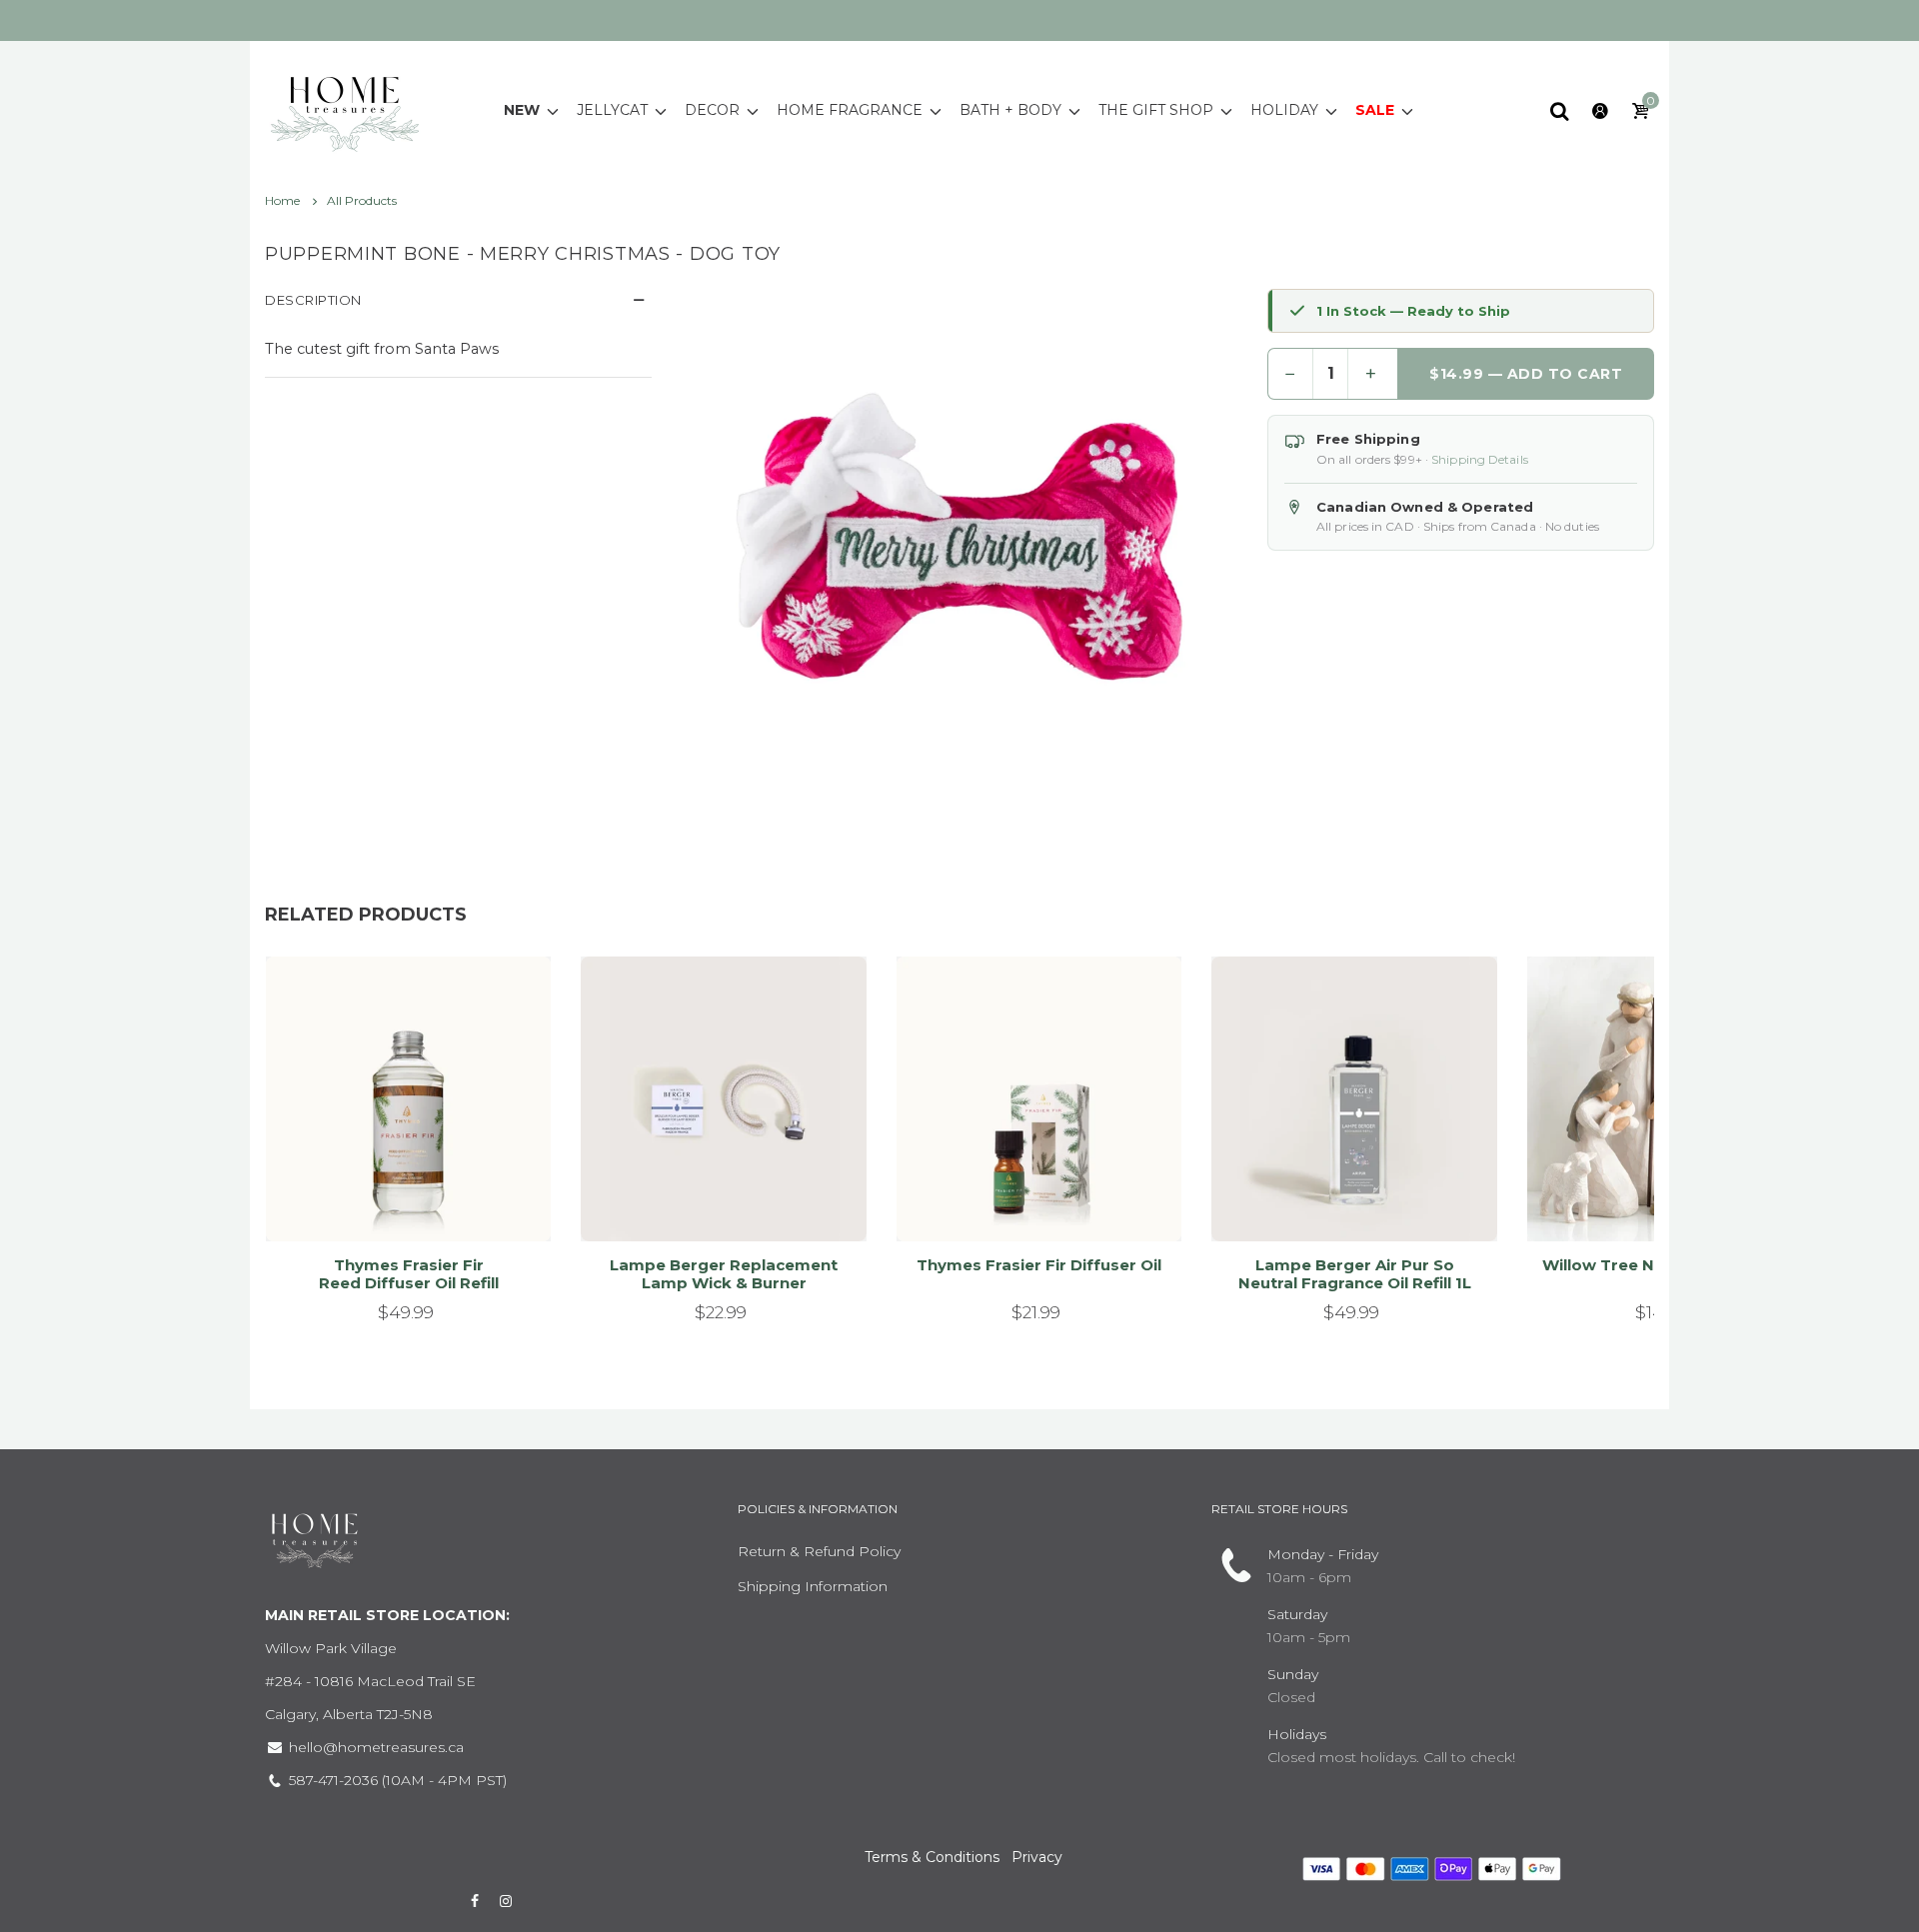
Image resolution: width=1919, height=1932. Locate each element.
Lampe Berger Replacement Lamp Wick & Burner (724, 1274)
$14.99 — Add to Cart (1526, 374)
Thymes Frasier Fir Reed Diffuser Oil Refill (409, 1274)
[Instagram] (507, 1901)
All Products (362, 200)
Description (313, 300)
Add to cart (400, 1201)
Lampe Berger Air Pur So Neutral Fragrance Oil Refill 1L (1355, 1274)
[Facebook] (475, 1901)
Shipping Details (1480, 459)
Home (284, 200)
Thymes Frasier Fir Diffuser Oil (1039, 1265)
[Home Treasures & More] (345, 109)
